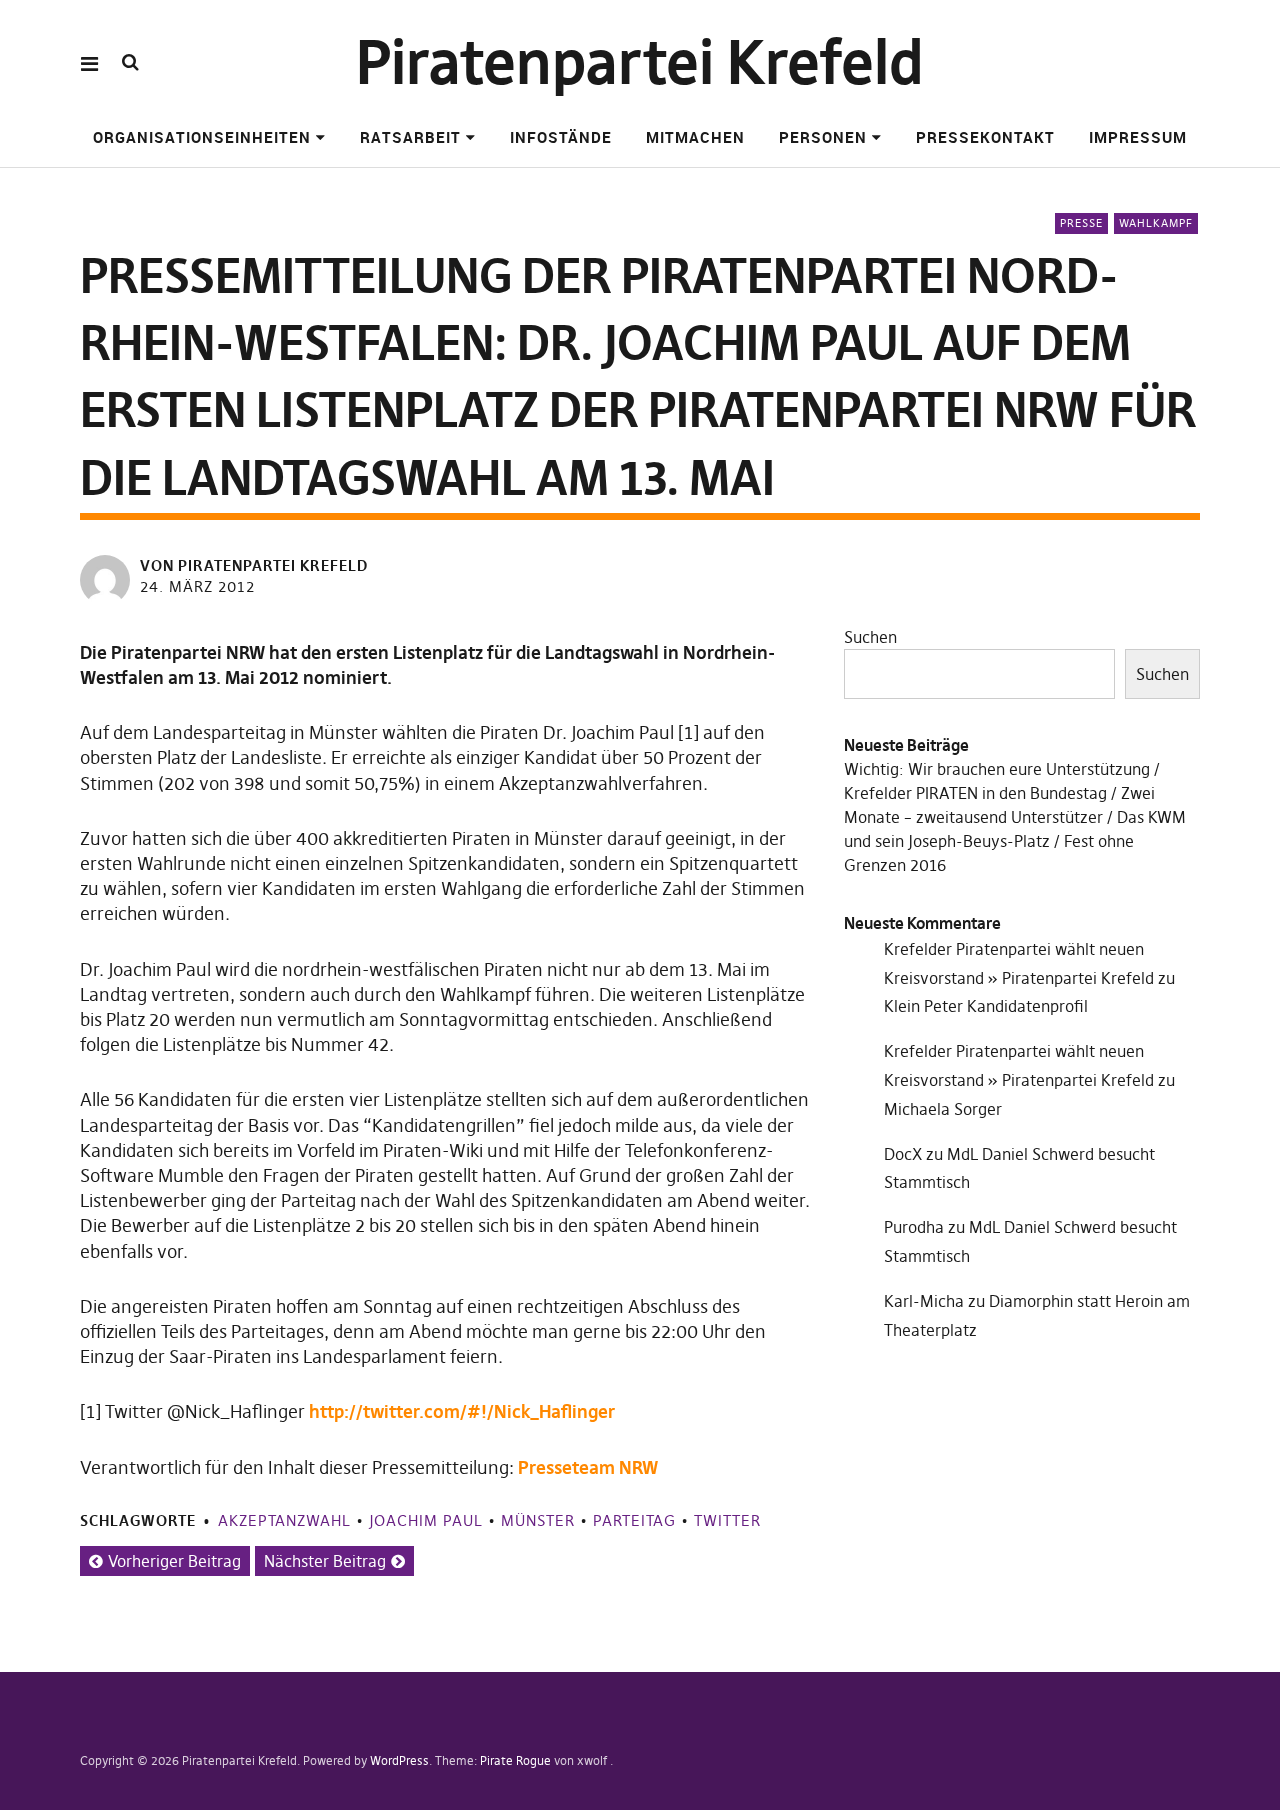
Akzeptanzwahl (284, 1520)
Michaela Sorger (943, 1109)
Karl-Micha (924, 1301)
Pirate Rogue (515, 1760)
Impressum (1138, 137)
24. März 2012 (197, 586)
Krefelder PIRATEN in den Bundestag (975, 793)
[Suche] (130, 62)
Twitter (727, 1520)
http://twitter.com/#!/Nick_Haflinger (462, 1411)
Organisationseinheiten (202, 137)
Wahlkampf (1156, 223)
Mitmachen (695, 137)
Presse (1081, 223)
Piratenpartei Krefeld (640, 62)
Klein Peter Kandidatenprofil (986, 1006)
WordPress (399, 1760)
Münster (538, 1520)
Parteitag (634, 1520)
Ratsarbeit (410, 137)
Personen (823, 137)
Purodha (914, 1227)
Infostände (561, 137)
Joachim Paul (426, 1520)
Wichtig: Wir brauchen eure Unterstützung (997, 769)
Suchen (870, 637)
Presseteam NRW (588, 1467)
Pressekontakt (985, 137)
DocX (903, 1154)
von (254, 565)
